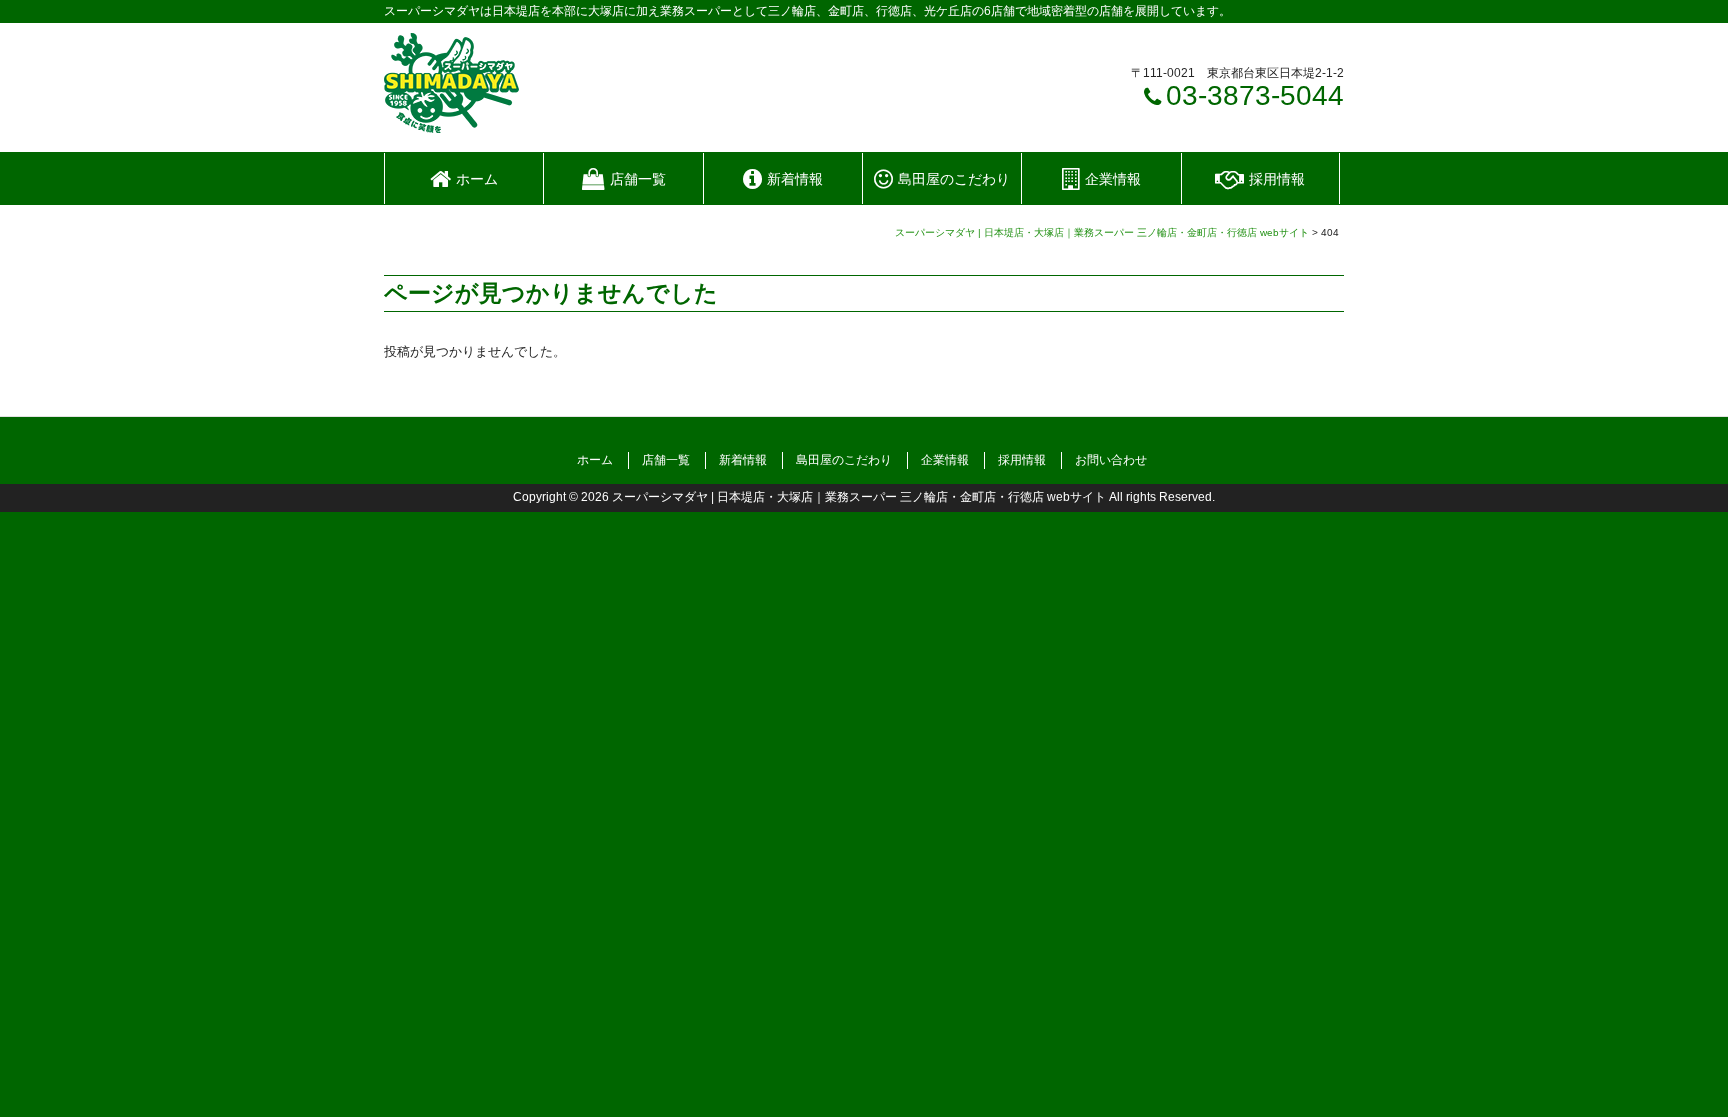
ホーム (595, 460)
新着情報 (743, 460)
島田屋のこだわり (844, 460)
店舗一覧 (666, 460)
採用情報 (1022, 460)
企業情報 (945, 460)
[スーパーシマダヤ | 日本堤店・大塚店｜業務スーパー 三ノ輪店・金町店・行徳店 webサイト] (451, 125)
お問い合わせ (1111, 460)
